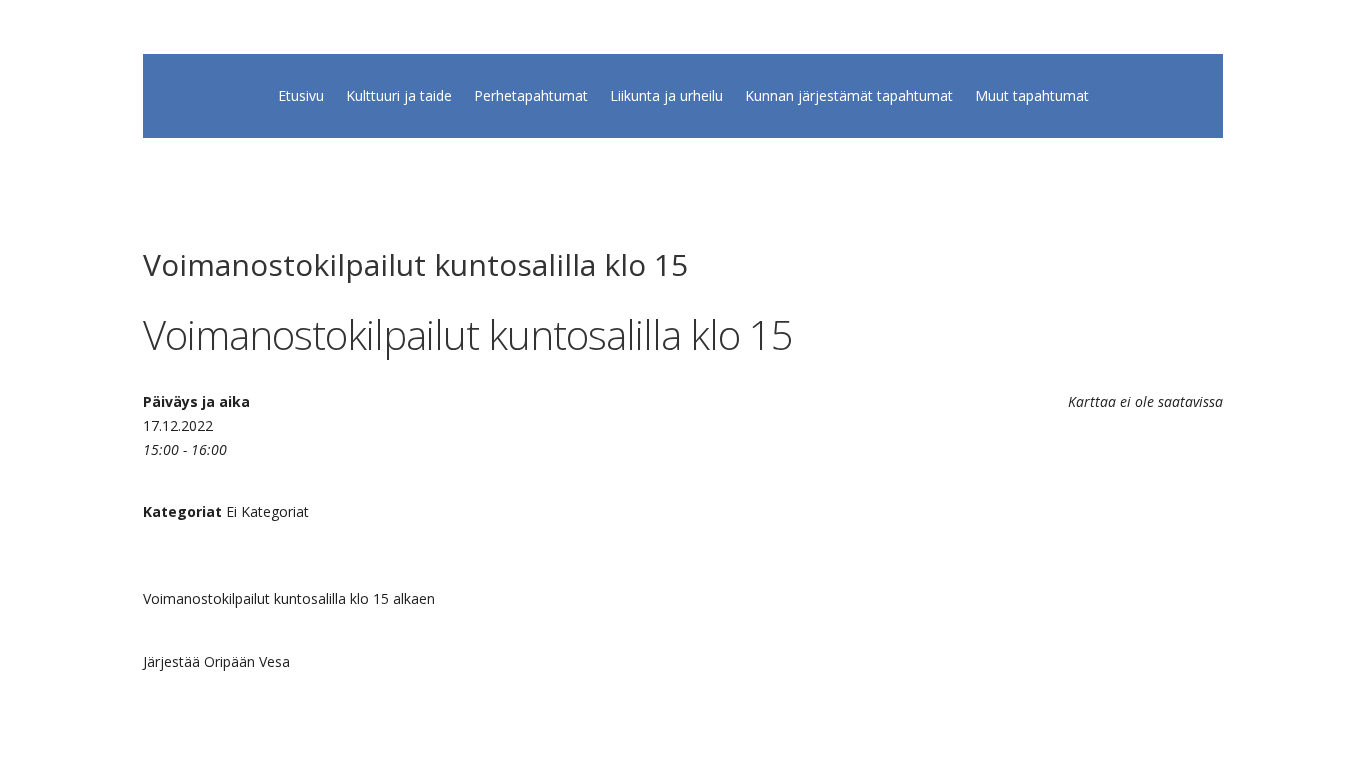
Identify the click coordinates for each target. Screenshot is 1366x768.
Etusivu (301, 97)
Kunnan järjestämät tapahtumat (849, 97)
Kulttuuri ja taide (399, 97)
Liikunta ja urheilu (666, 97)
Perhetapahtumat (531, 97)
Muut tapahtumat (1032, 97)
